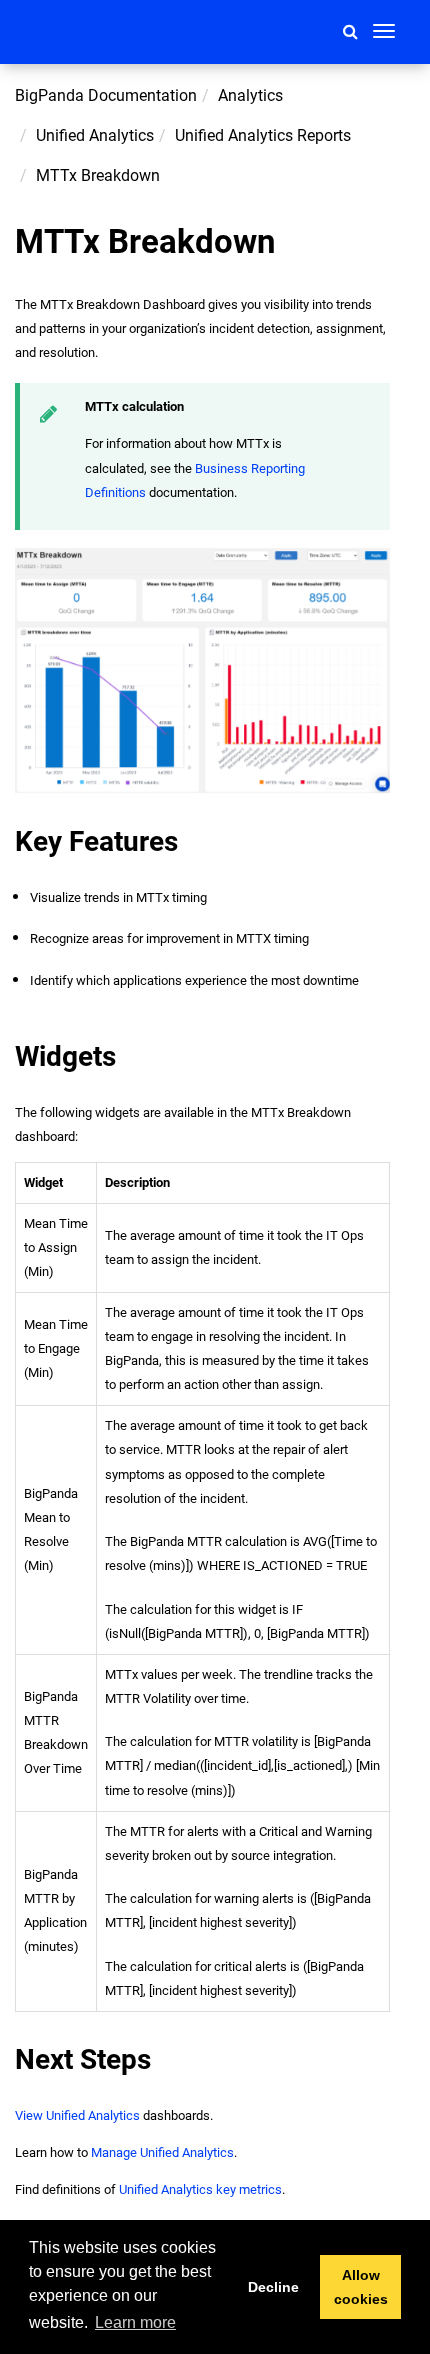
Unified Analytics (95, 135)
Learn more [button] (135, 2322)
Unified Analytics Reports (263, 135)
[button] (350, 31)
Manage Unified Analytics (162, 2152)
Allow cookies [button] (361, 2287)
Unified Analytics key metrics (200, 2189)
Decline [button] (273, 2287)
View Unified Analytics (77, 2115)
